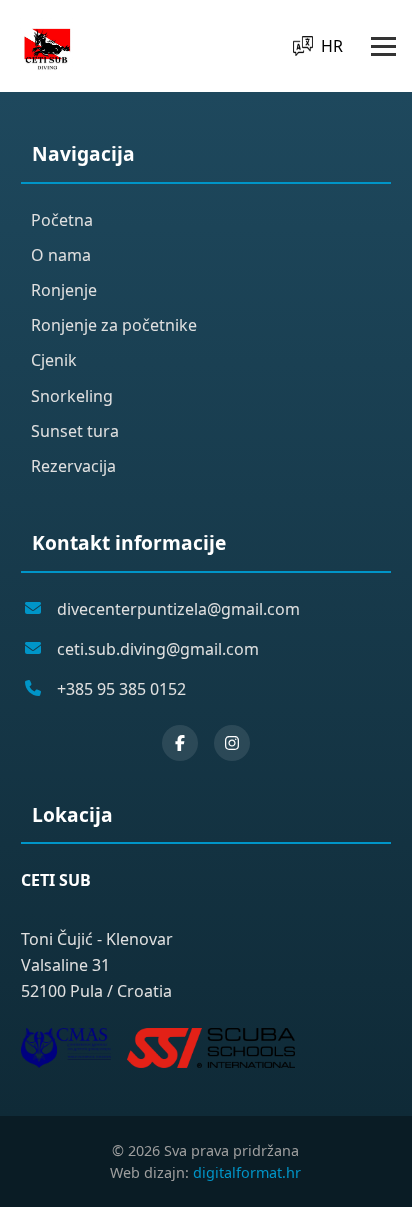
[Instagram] (232, 743)
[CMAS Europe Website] (66, 1048)
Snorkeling (72, 396)
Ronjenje (64, 290)
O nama (61, 255)
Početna (62, 220)
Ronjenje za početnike (114, 325)
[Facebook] (180, 743)
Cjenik (54, 360)
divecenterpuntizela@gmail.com (178, 609)
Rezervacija (73, 466)
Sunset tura (75, 431)
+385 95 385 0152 (121, 689)
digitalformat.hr (247, 1172)
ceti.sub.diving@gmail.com (158, 649)
